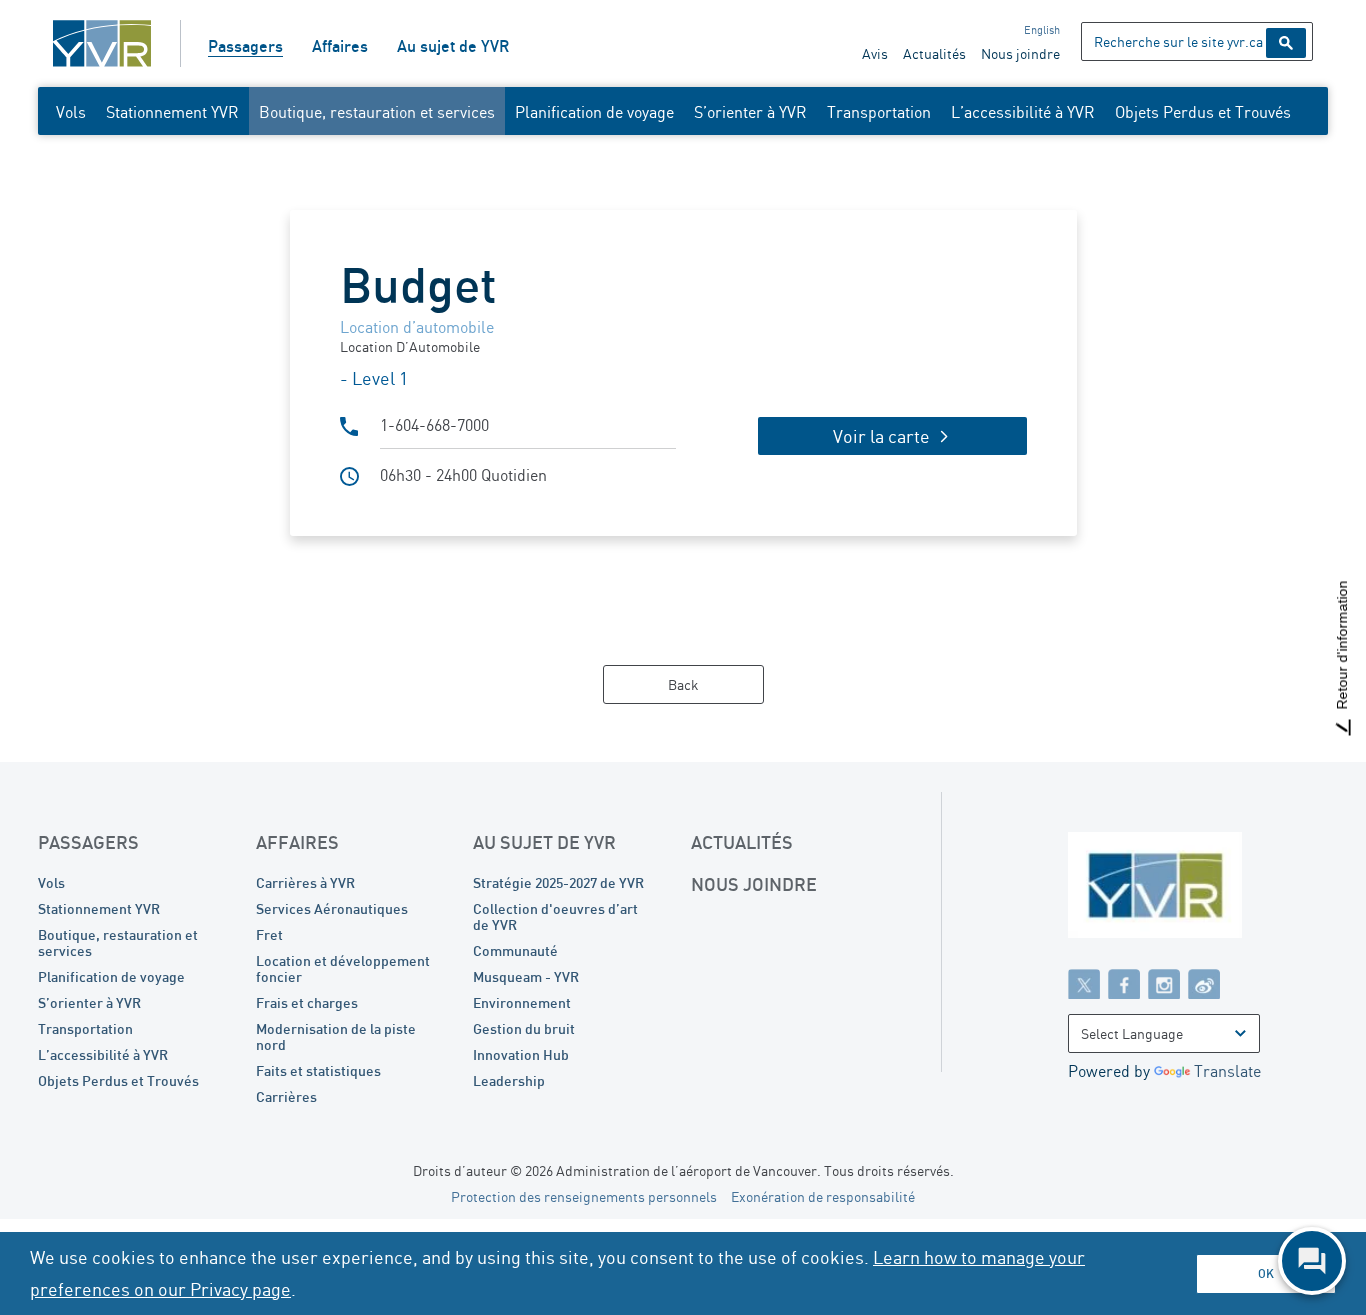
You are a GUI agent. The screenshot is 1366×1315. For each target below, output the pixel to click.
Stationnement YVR (172, 112)
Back (683, 684)
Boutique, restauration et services (377, 112)
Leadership (509, 1080)
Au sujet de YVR (453, 46)
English (1042, 30)
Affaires (340, 46)
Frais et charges (307, 1002)
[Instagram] (1164, 983)
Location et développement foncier (343, 968)
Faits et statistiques (318, 1070)
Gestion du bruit (524, 1028)
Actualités (934, 53)
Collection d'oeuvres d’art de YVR (555, 916)
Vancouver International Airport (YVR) (102, 43)
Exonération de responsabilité (823, 1196)
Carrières (286, 1096)
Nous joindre (1020, 53)
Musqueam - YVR (526, 976)
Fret (269, 934)
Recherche (1286, 43)
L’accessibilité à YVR (1023, 112)
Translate (1227, 1071)
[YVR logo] (1198, 889)
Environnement (522, 1002)
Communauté (515, 950)
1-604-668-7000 (434, 425)
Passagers (245, 46)
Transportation (879, 112)
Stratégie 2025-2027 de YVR (558, 882)
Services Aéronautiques (332, 908)
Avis (875, 53)
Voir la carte (881, 436)
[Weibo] (1204, 983)
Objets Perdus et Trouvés (1203, 112)
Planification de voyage (594, 112)
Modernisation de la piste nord (336, 1036)
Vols (71, 112)
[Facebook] (1124, 983)
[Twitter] (1084, 983)
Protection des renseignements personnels (584, 1196)
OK (1266, 1273)
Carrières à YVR (305, 882)
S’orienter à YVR (750, 112)
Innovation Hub (521, 1054)
